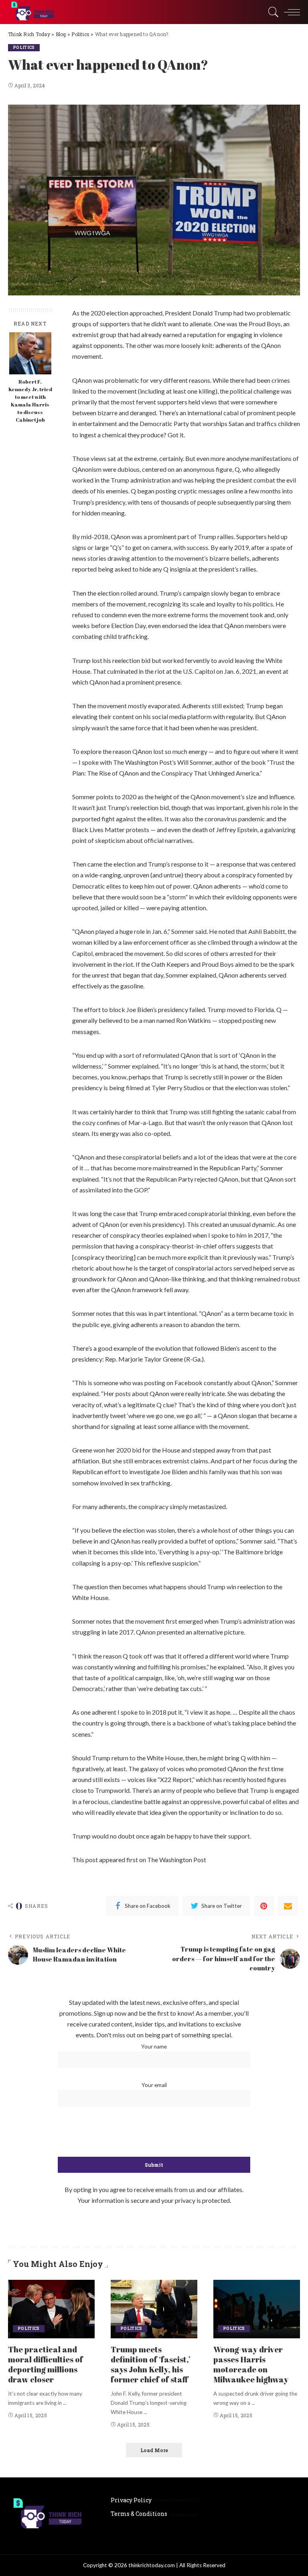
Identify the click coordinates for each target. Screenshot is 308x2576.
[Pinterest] (264, 1906)
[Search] (272, 12)
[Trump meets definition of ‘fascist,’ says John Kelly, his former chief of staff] (154, 2309)
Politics (24, 47)
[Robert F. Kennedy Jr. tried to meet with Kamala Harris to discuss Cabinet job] (30, 353)
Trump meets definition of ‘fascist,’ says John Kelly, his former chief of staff (151, 2364)
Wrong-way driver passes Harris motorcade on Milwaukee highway (251, 2364)
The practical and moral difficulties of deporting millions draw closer (46, 2364)
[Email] (288, 1906)
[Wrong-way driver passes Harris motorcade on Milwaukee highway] (257, 2309)
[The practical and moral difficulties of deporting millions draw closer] (51, 2309)
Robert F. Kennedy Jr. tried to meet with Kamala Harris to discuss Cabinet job (30, 401)
